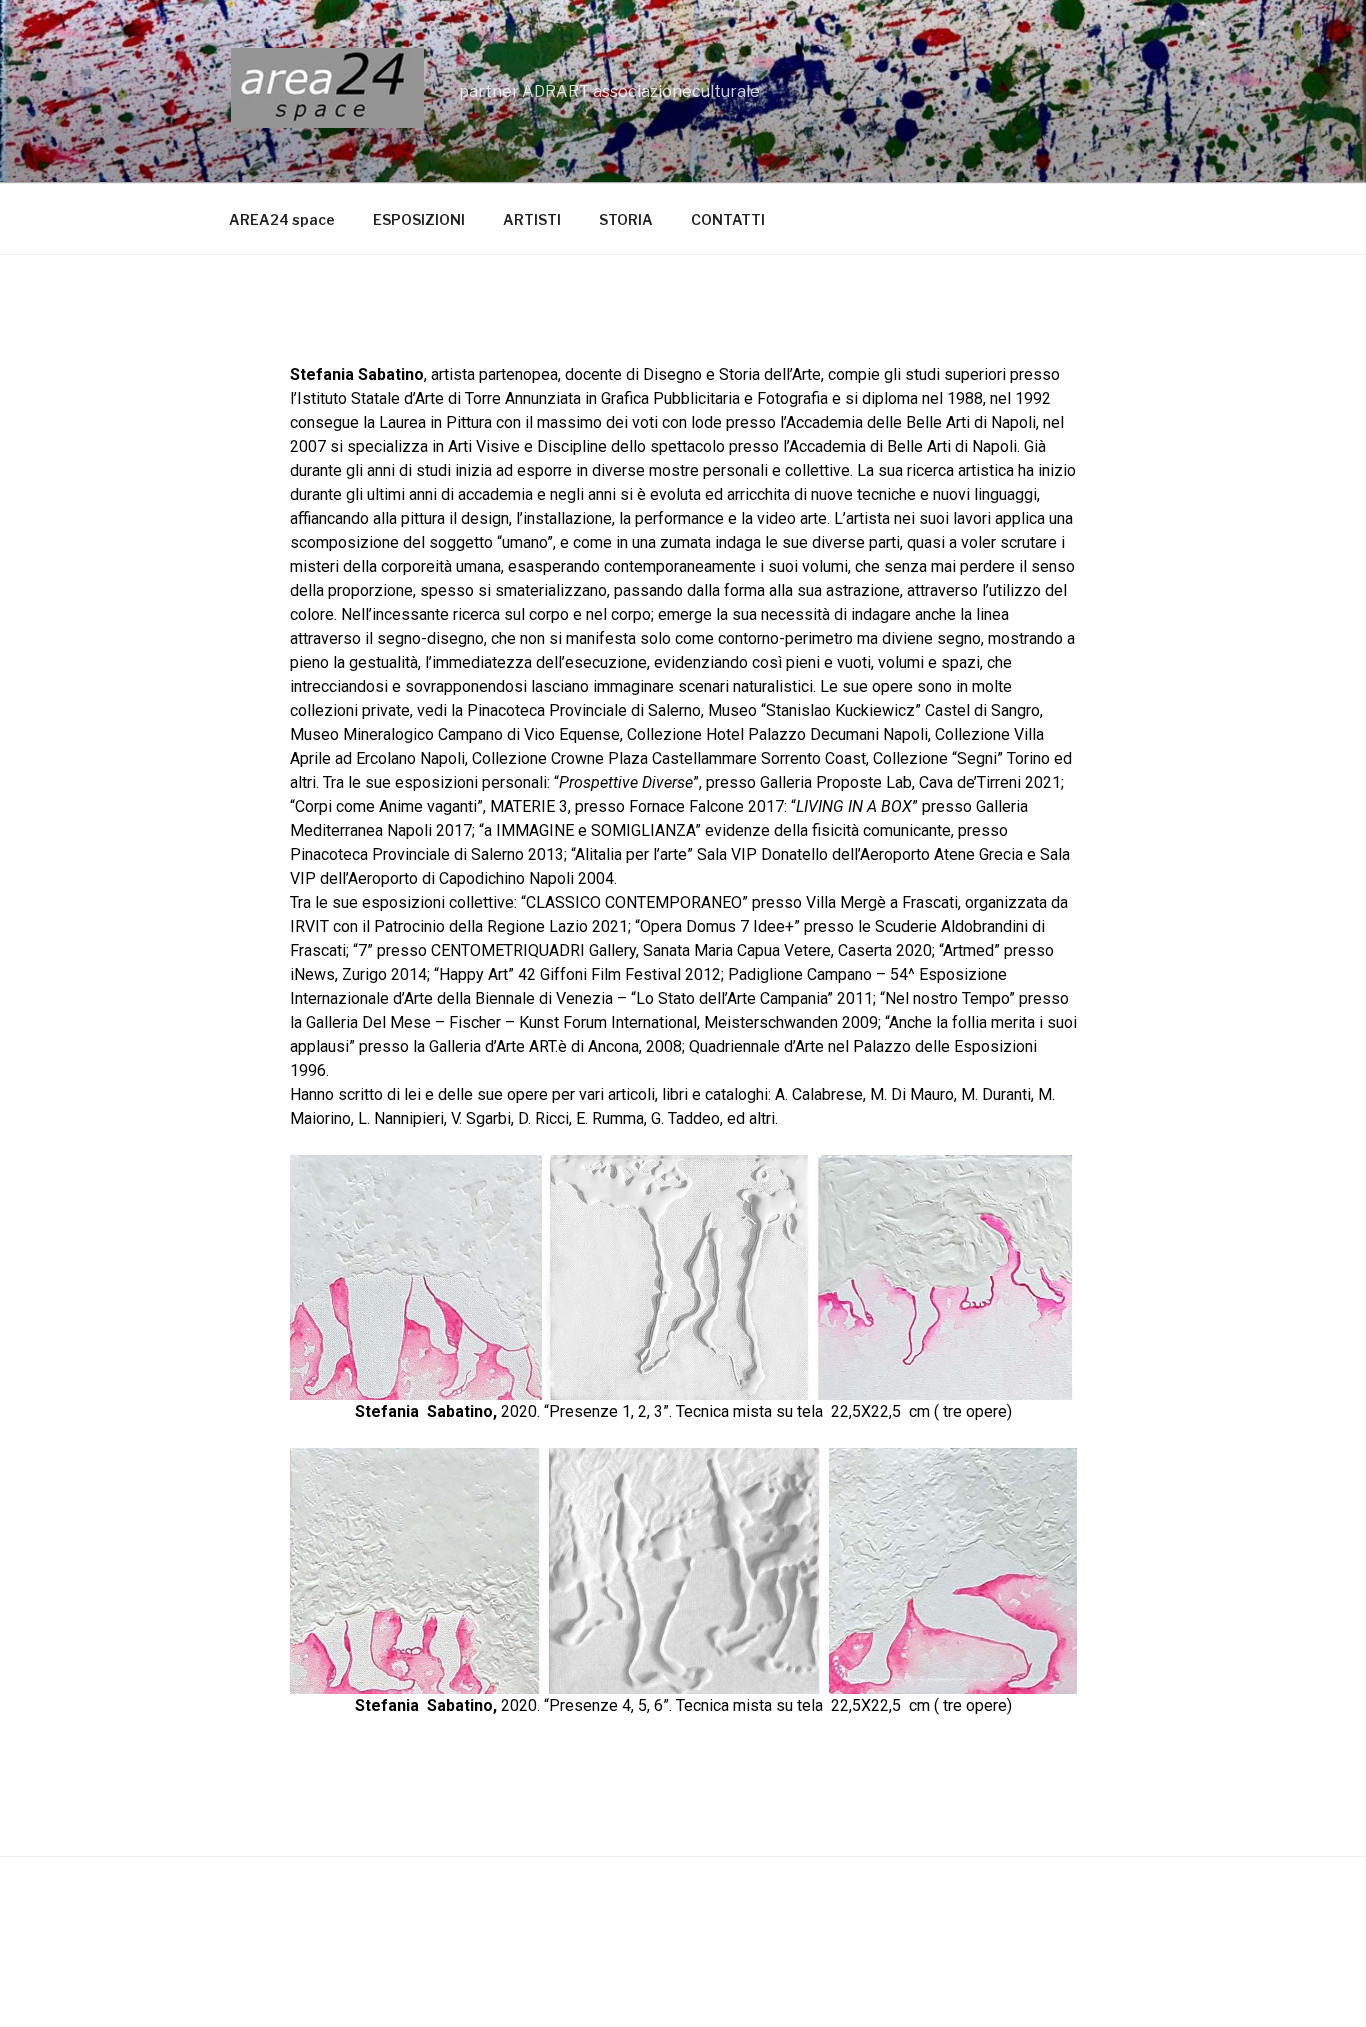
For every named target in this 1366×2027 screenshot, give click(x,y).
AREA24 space (282, 219)
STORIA (626, 219)
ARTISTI (532, 219)
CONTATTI (728, 219)
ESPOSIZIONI (419, 219)
